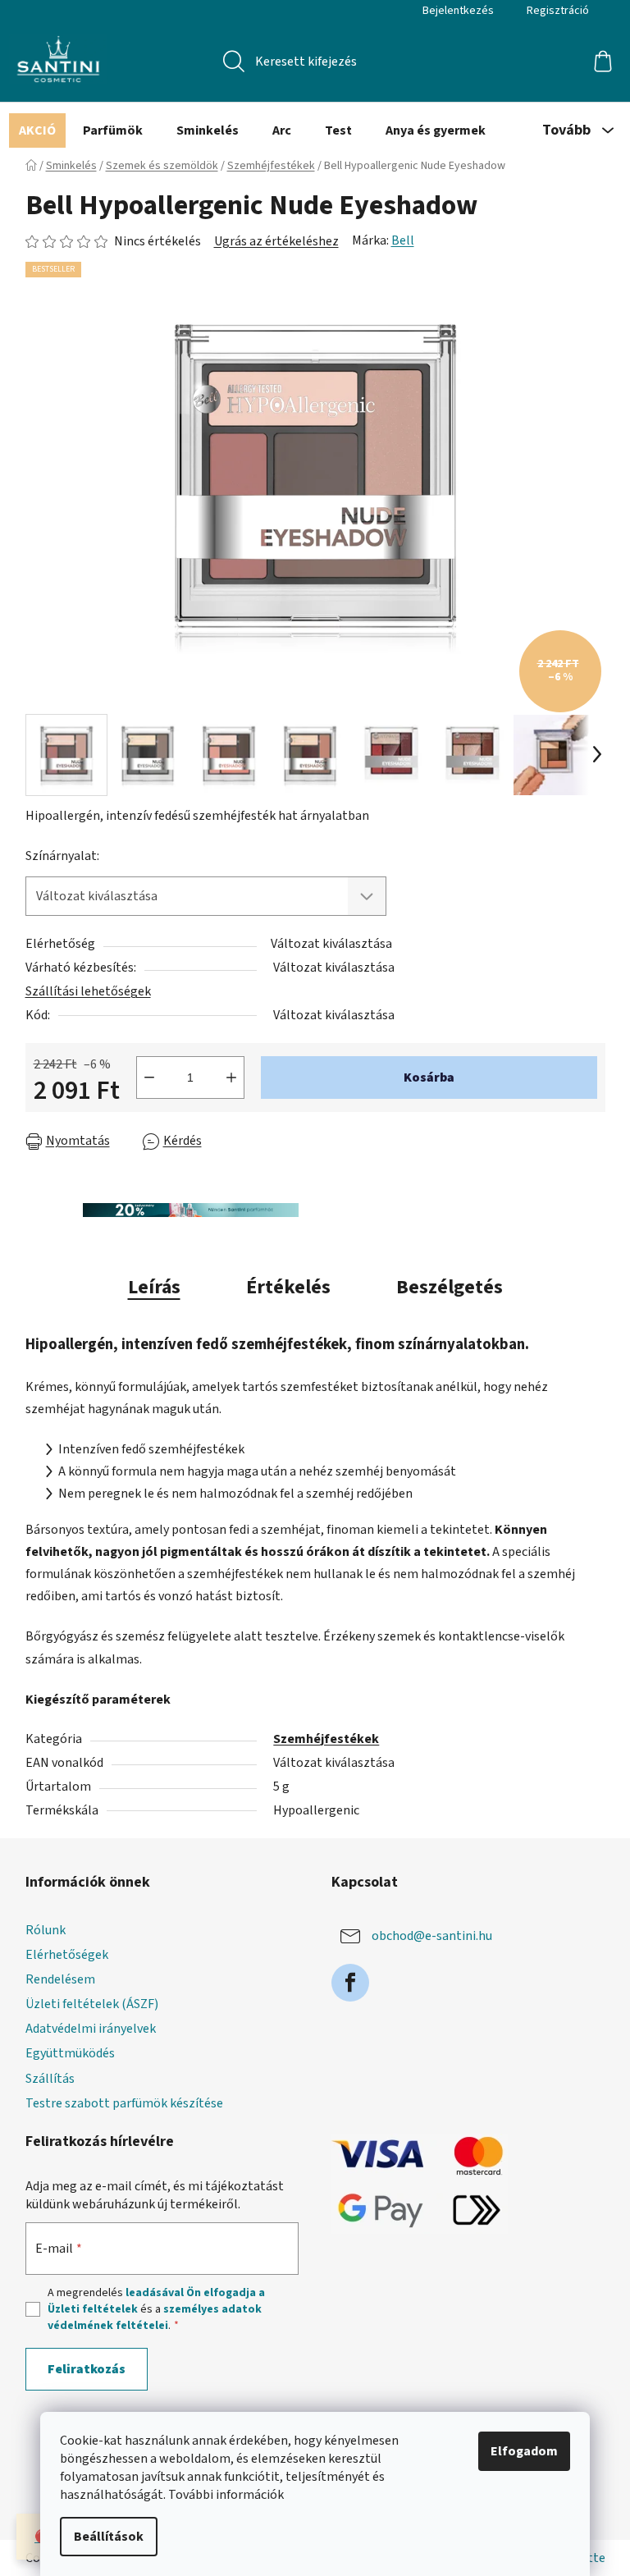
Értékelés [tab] (288, 1287)
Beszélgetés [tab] (450, 1287)
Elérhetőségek (67, 1955)
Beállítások (109, 2537)
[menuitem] (37, 130)
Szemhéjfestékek (326, 1739)
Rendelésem (60, 1979)
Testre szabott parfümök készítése (124, 2103)
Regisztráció (558, 11)
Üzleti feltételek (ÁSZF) (92, 2004)
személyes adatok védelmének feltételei (155, 2317)
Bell (403, 240)
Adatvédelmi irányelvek (91, 2029)
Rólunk (46, 1930)
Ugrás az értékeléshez (276, 241)
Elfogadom (524, 2451)
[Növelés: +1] (231, 1078)
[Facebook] (350, 1983)
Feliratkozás (87, 2369)
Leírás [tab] (154, 1287)
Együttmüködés (70, 2053)
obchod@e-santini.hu (432, 1936)
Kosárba (429, 1078)
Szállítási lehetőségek (88, 991)
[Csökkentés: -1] (149, 1078)
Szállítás (50, 2079)
